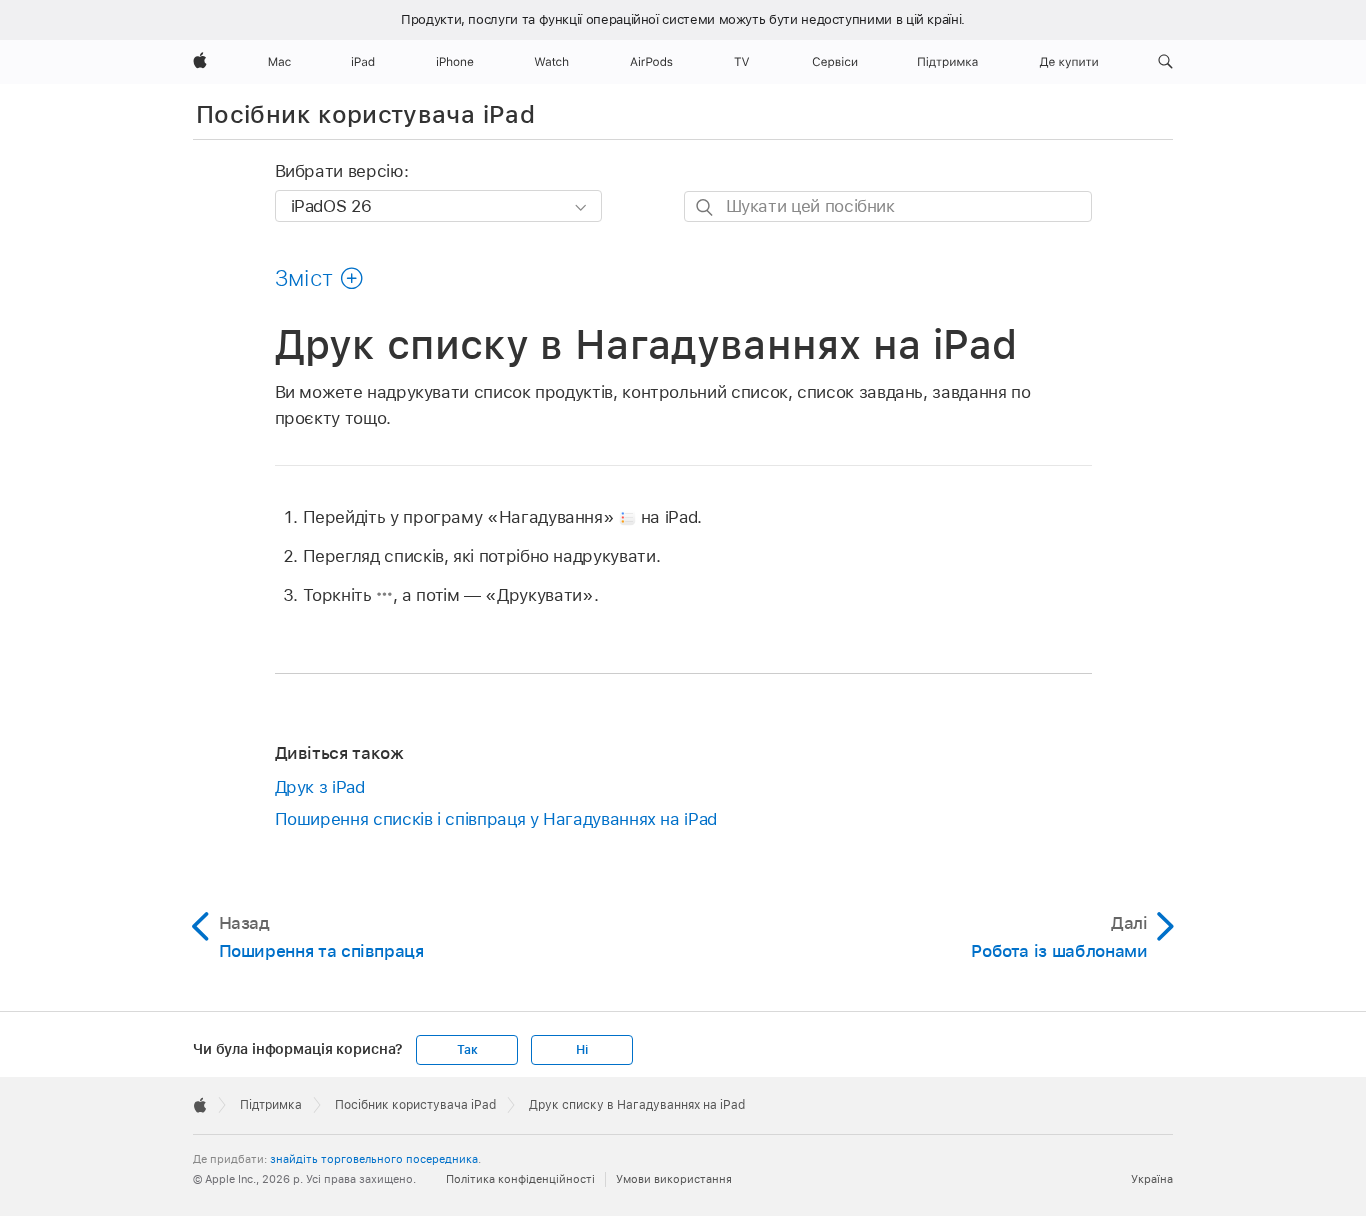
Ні (582, 1050)
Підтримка (271, 1105)
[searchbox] (888, 206)
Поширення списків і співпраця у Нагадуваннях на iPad (496, 819)
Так (467, 1050)
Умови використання (674, 1179)
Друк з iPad (320, 787)
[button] (1165, 62)
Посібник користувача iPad (365, 114)
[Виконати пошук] (705, 207)
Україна (1152, 1179)
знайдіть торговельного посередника (374, 1159)
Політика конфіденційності (520, 1179)
